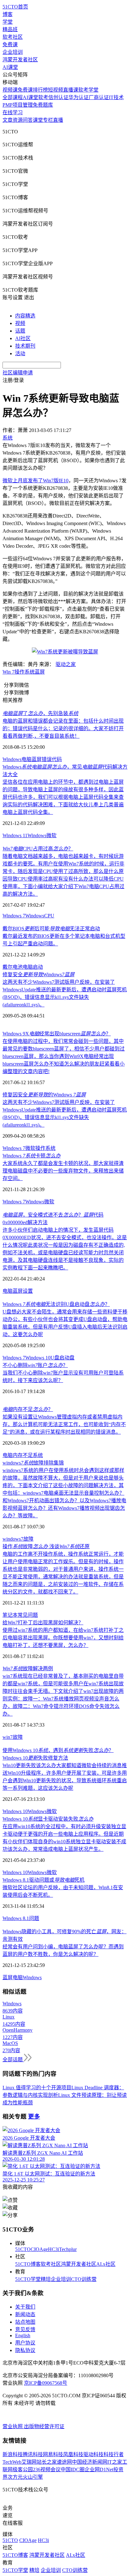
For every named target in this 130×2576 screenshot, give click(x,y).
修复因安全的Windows (44, 1095)
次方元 (15, 2477)
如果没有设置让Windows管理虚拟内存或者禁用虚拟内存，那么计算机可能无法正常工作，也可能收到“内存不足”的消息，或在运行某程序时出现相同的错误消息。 (64, 1424)
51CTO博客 (28, 2264)
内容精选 (25, 316)
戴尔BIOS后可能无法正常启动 (51, 929)
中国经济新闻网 (90, 2462)
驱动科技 (93, 2454)
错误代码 (52, 759)
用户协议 (25, 2343)
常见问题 (28, 1615)
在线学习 (13, 112)
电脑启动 (33, 967)
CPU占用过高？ (38, 849)
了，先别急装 (40, 713)
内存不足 (23, 1455)
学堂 (8, 22)
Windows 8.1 (16, 1918)
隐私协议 (25, 2350)
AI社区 (23, 338)
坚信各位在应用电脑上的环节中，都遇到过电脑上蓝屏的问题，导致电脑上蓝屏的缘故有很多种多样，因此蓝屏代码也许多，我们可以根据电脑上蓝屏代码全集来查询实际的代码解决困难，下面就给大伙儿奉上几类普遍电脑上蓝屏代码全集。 (63, 797)
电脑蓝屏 (32, 759)
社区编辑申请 (18, 373)
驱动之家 (66, 664)
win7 (8, 1737)
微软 (51, 835)
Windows (12, 759)
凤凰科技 (73, 2454)
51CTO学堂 (28, 2279)
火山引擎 (33, 2477)
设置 (28, 1291)
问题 (34, 1918)
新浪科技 (13, 2454)
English (23, 2335)
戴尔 (8, 967)
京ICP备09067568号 (46, 2383)
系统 (38, 1455)
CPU (49, 916)
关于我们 (25, 2307)
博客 (8, 14)
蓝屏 (40, 672)
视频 (20, 323)
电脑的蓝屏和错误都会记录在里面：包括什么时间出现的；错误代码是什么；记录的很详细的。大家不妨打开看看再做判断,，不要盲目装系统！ (63, 728)
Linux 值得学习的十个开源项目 (37, 2088)
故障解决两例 (28, 1669)
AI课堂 (10, 67)
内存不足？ (28, 1409)
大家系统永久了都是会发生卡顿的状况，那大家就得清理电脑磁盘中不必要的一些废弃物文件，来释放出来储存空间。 (63, 1171)
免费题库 (43, 105)
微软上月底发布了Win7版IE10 (35, 481)
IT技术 (116, 97)
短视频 (56, 90)
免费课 (10, 45)
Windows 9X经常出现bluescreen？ (57, 1034)
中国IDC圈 (73, 2470)
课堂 (38, 120)
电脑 (8, 1291)
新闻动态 (25, 2314)
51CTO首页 (15, 7)
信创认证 (58, 97)
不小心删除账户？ (35, 1365)
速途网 (64, 2462)
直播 (58, 120)
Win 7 (9, 672)
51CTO (23, 2249)
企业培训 (13, 52)
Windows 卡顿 (32, 1156)
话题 (20, 331)
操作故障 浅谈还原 (46, 1546)
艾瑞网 (29, 2462)
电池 (18, 967)
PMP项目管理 (18, 105)
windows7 (13, 1539)
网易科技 (53, 2454)
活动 (20, 353)
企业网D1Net (99, 2470)
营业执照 (13, 2426)
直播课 (71, 90)
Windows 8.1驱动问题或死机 (44, 1880)
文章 (8, 120)
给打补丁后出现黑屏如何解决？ (43, 1623)
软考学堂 (88, 90)
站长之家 (47, 2462)
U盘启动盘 (62, 1358)
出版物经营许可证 (44, 2426)
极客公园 (23, 2470)
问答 (28, 120)
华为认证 (79, 97)
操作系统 (25, 672)
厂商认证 (99, 97)
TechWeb (12, 2462)
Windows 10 (38, 1358)
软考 (43, 97)
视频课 (10, 90)
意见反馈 (25, 2330)
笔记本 (10, 1615)
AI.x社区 (106, 2264)
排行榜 (40, 90)
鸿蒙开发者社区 (20, 60)
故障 (28, 1539)
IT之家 (115, 2462)
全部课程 (13, 97)
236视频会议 (47, 2470)
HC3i (53, 2249)
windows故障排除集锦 (33, 1463)
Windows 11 (15, 835)
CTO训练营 (84, 2279)
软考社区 (13, 37)
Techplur (68, 2249)
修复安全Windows (38, 974)
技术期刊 (25, 346)
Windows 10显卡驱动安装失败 (48, 1819)
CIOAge (39, 2249)
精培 (46, 2279)
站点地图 (25, 2322)
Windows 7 (14, 916)
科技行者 (114, 2454)
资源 (18, 120)
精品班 (10, 29)
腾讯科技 (33, 2454)
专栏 (48, 120)
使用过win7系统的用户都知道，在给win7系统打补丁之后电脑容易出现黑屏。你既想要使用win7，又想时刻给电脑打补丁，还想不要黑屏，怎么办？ (63, 1638)
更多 (34, 2117)
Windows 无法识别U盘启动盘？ (56, 1304)
